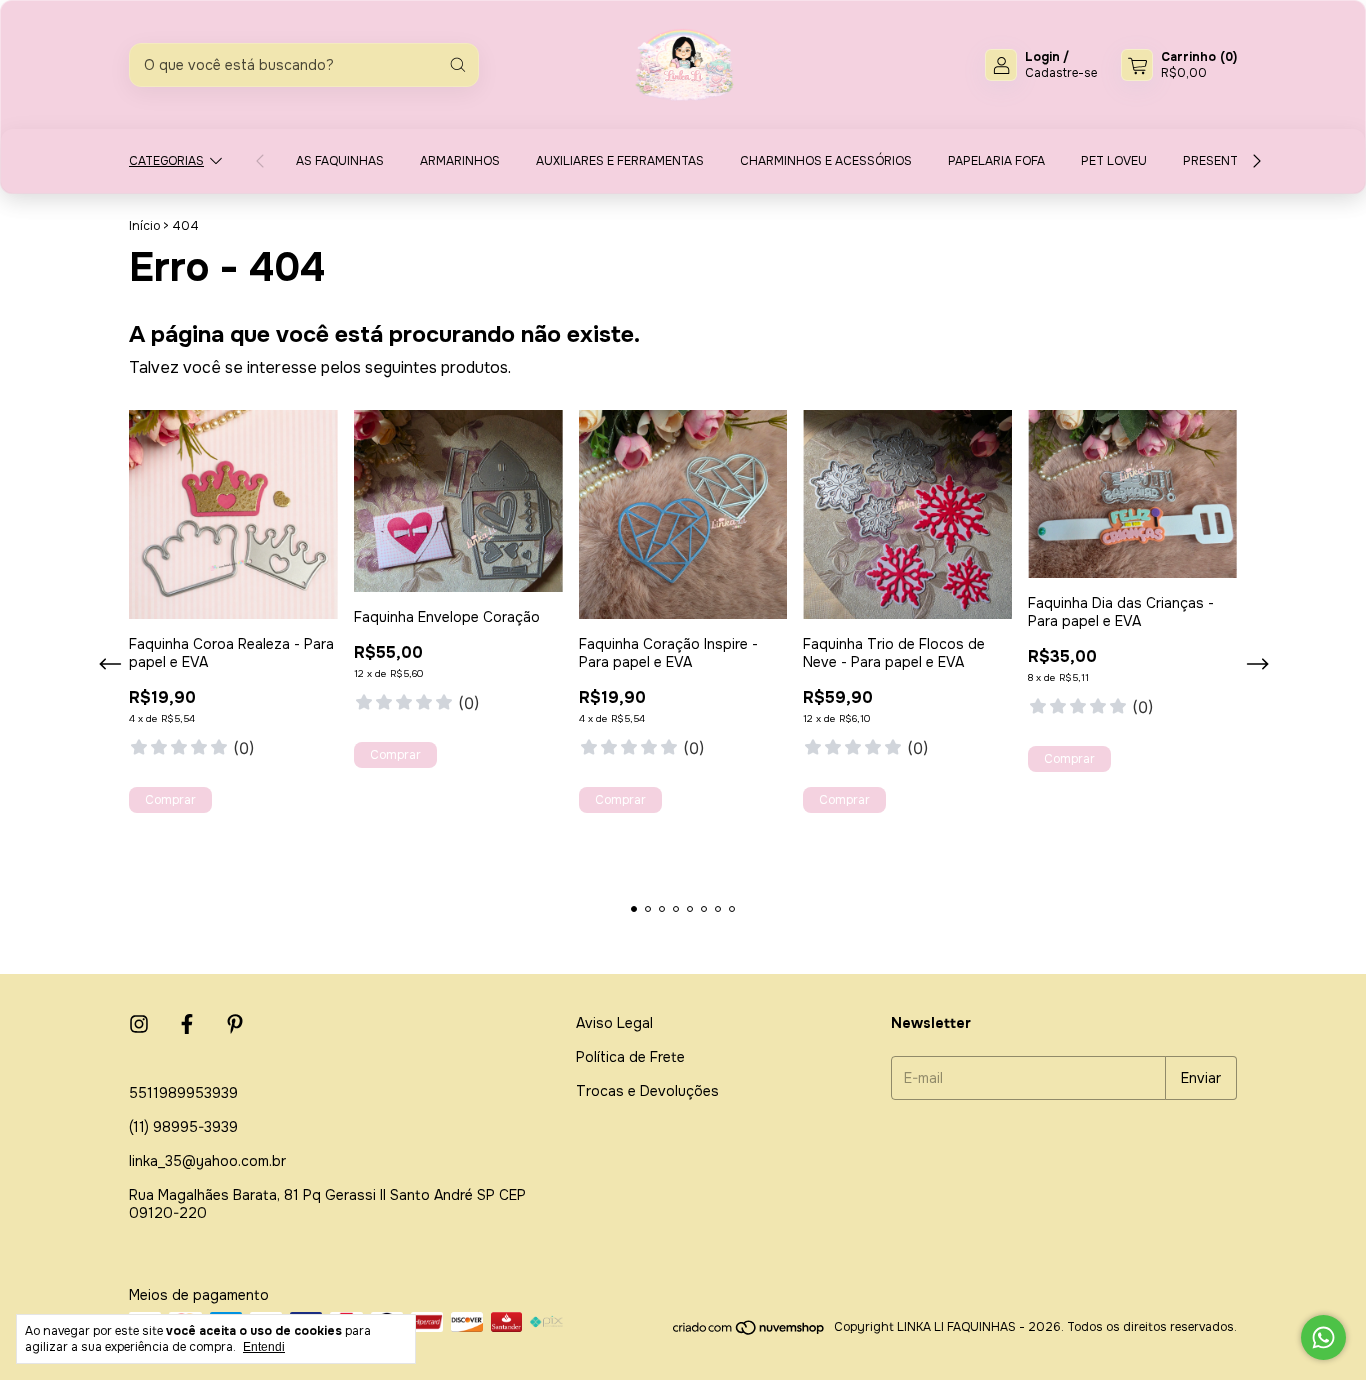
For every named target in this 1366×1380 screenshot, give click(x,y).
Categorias (166, 161)
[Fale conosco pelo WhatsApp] (1323, 1337)
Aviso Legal (614, 1023)
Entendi (264, 1347)
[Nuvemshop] (749, 1332)
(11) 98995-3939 (183, 1127)
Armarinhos (460, 161)
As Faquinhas (340, 161)
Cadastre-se (1061, 73)
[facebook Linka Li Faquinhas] (187, 1025)
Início (144, 226)
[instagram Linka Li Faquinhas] (139, 1025)
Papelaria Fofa (996, 161)
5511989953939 (183, 1093)
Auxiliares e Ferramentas (620, 161)
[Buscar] (458, 65)
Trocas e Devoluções (647, 1091)
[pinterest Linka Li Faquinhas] (235, 1025)
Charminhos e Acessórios (826, 161)
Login (1042, 57)
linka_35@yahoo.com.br (207, 1161)
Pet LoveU (1114, 161)
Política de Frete (630, 1057)
